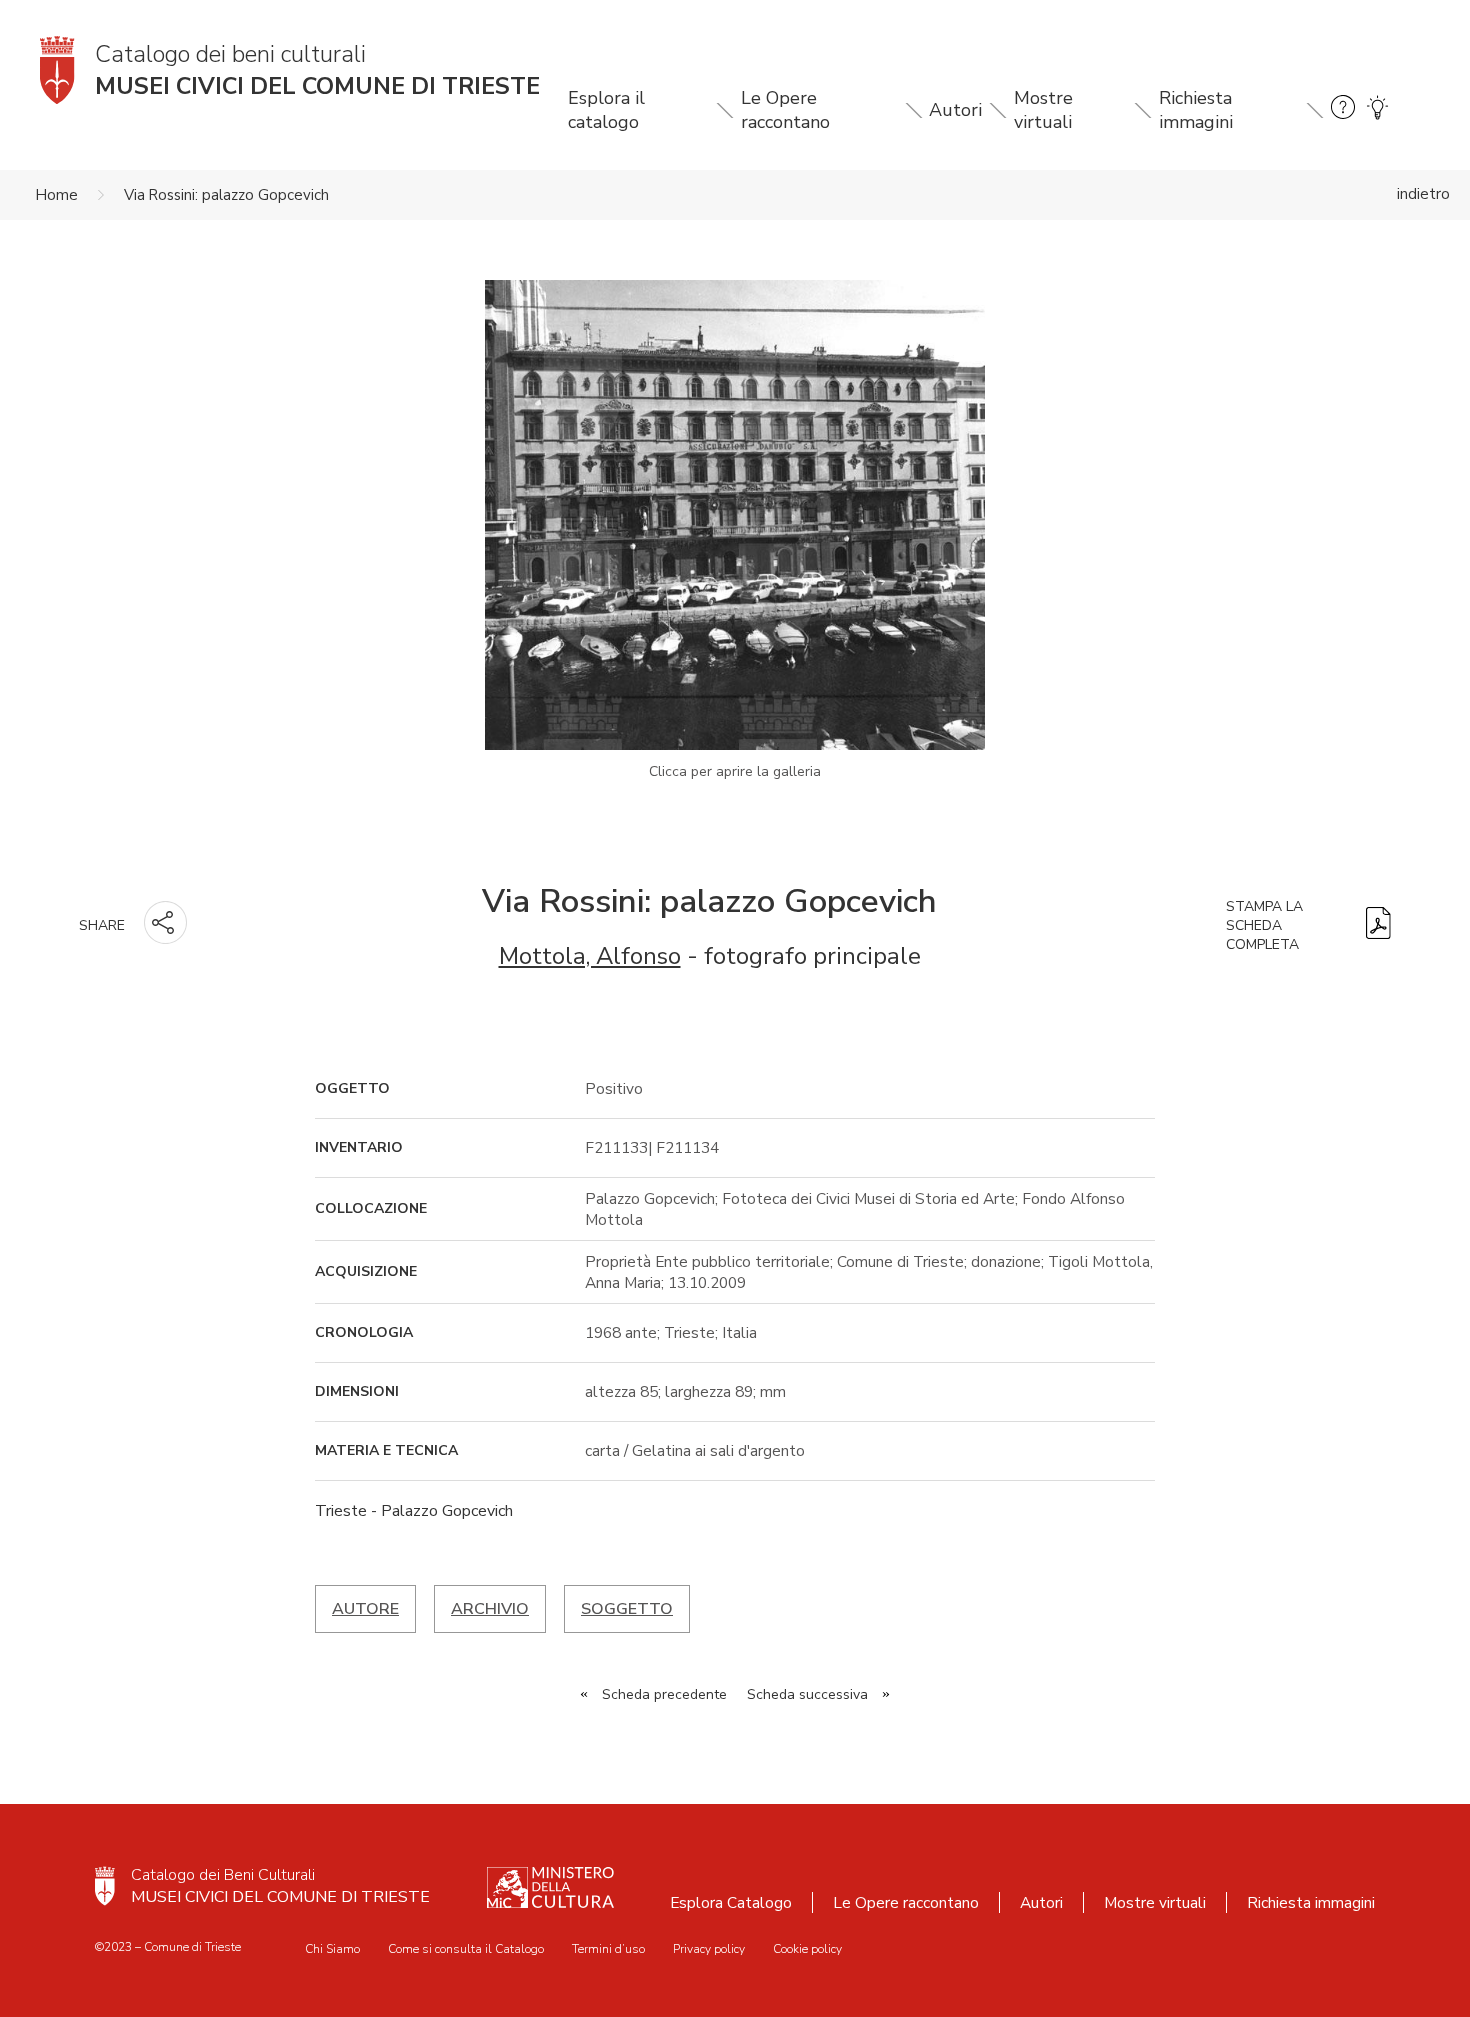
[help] (1343, 110)
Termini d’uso (608, 1949)
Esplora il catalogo (606, 110)
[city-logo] (105, 1886)
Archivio (490, 1609)
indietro (1423, 194)
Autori (955, 110)
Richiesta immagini (1196, 110)
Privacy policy (709, 1949)
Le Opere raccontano (785, 110)
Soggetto (627, 1609)
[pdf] (1378, 925)
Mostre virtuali (1043, 110)
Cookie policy (807, 1949)
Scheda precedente (664, 1694)
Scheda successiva (807, 1694)
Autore (365, 1609)
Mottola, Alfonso (590, 956)
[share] (165, 922)
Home (57, 195)
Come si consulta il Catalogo (466, 1949)
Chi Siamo (332, 1949)
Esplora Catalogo (731, 1902)
